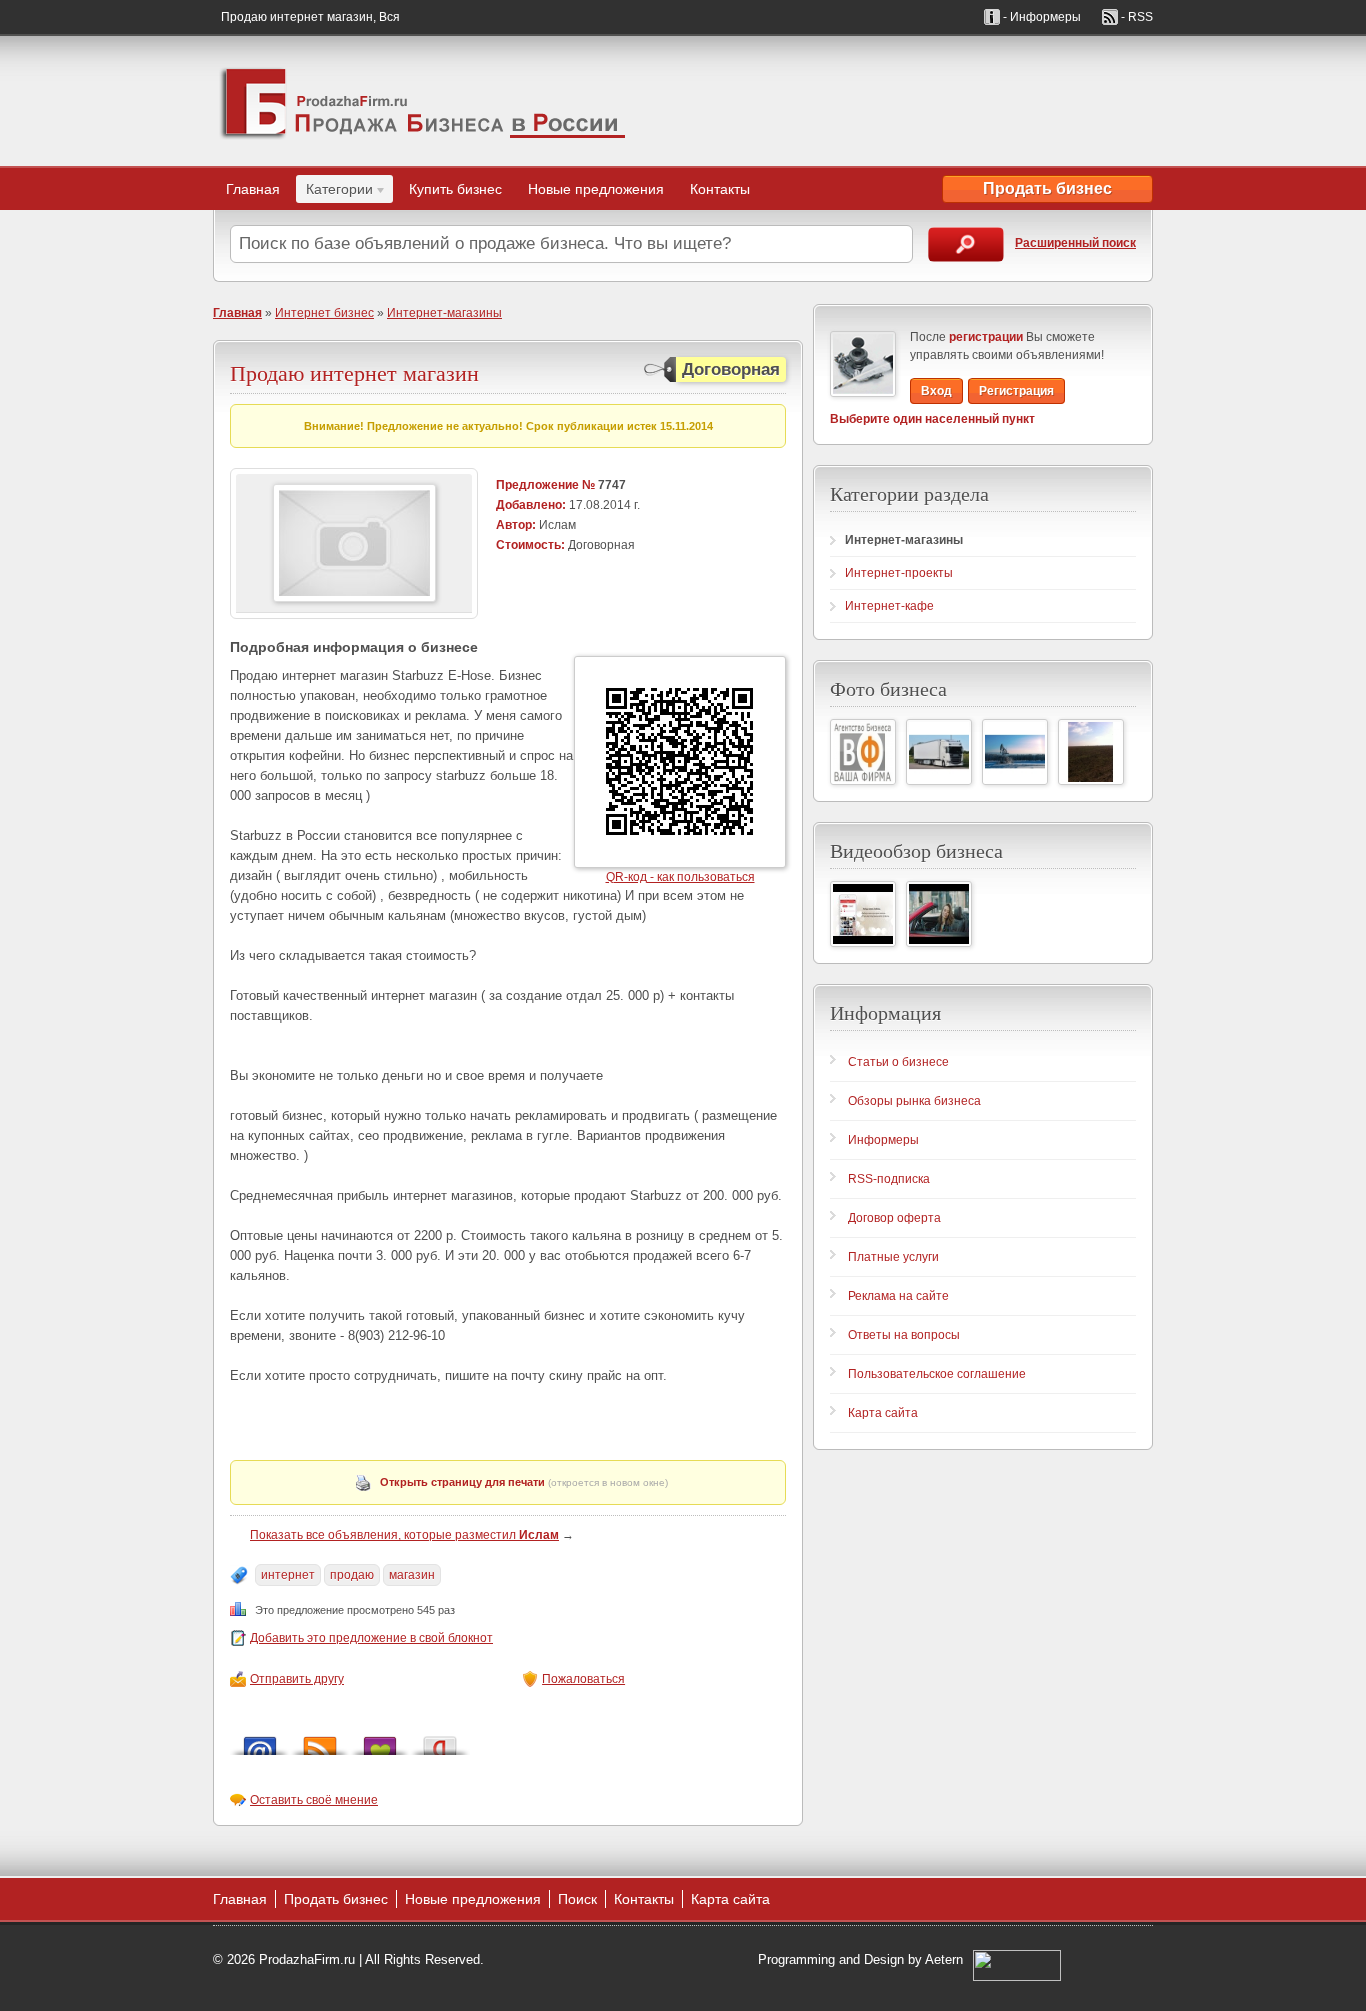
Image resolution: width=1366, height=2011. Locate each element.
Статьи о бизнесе (898, 1062)
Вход (936, 391)
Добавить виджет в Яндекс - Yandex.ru (440, 1740)
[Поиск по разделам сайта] (966, 244)
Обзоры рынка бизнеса (914, 1101)
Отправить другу (297, 1679)
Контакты (720, 189)
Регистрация (1016, 391)
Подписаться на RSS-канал (320, 1740)
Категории (334, 192)
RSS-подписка (889, 1179)
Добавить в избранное (380, 1740)
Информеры (883, 1140)
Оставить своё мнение (314, 1800)
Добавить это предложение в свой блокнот (371, 1638)
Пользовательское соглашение (937, 1374)
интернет (288, 1575)
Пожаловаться (583, 1679)
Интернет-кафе (889, 606)
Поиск (577, 1899)
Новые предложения (596, 189)
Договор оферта (894, 1218)
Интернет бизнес (324, 313)
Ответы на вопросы (904, 1335)
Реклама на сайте (898, 1296)
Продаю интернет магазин (354, 372)
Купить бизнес (455, 189)
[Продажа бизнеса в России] (423, 101)
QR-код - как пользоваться (680, 877)
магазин (412, 1575)
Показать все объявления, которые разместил (404, 1535)
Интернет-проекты (899, 573)
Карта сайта (883, 1413)
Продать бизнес (1047, 188)
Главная (253, 189)
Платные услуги (893, 1257)
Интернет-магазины (444, 313)
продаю (352, 1575)
